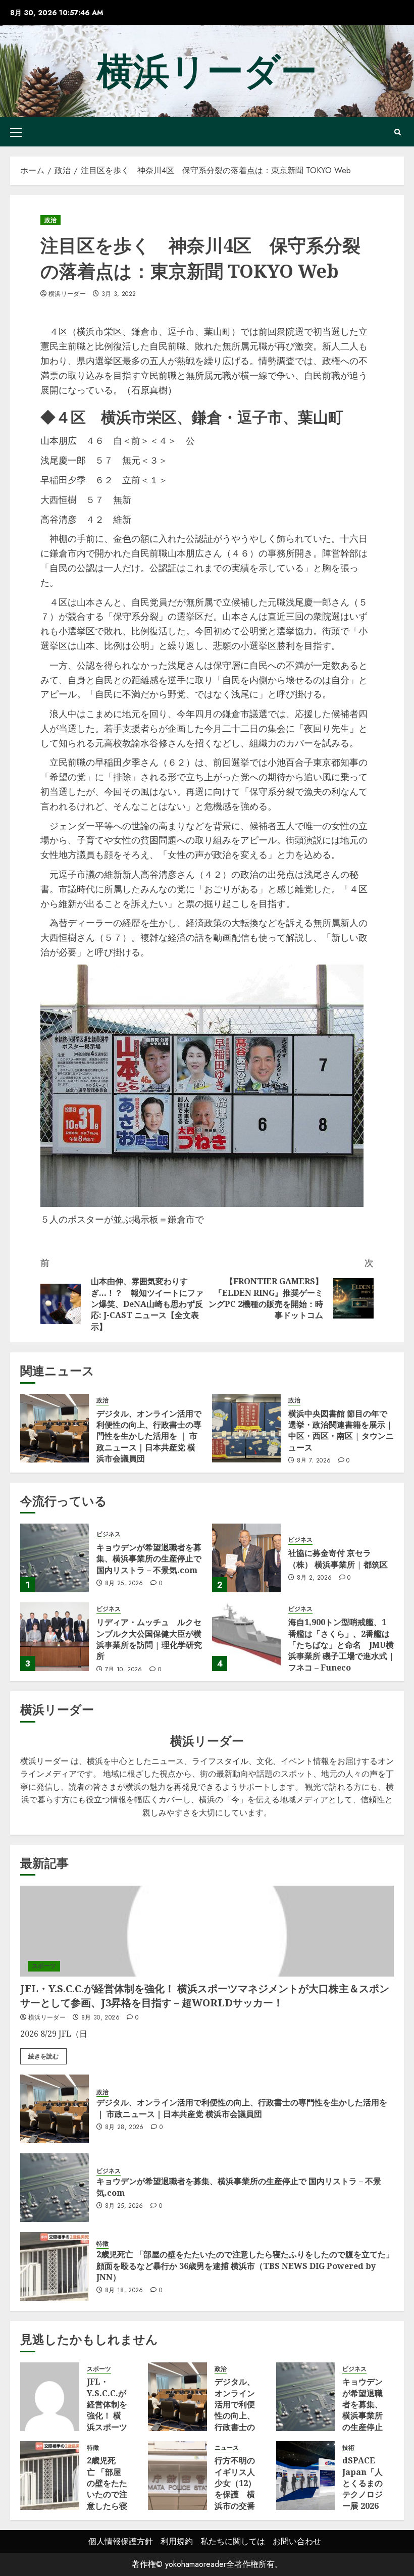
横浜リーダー (207, 71)
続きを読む (43, 2056)
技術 (348, 2448)
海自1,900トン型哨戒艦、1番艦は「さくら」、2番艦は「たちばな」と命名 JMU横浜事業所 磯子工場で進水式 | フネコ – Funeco (341, 1645)
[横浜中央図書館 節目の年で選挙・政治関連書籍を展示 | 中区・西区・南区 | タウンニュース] (246, 1428)
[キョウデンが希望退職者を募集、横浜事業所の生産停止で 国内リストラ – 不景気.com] (55, 1558)
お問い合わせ (297, 2541)
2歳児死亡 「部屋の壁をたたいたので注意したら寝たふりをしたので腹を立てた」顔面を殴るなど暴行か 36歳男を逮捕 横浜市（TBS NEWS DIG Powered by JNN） (245, 2266)
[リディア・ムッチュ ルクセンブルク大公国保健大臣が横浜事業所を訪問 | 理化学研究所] (55, 1637)
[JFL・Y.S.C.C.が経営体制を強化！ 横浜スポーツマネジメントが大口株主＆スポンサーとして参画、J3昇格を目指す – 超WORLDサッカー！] (207, 1931)
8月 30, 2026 (100, 2018)
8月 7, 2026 (314, 1461)
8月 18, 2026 (124, 2291)
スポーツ (44, 1966)
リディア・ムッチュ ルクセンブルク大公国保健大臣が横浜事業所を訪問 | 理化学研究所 (149, 1639)
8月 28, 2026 (124, 2128)
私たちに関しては (233, 2541)
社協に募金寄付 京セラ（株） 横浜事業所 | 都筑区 (338, 1558)
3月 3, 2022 (119, 294)
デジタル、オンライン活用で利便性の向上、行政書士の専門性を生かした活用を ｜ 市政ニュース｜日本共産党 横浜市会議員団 (149, 1436)
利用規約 (177, 2541)
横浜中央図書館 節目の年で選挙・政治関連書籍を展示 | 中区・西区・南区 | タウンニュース (341, 1430)
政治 (50, 220)
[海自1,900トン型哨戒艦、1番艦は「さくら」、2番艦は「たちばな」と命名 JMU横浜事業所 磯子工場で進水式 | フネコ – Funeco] (246, 1637)
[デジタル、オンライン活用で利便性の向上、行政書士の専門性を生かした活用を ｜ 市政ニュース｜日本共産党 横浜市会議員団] (55, 1428)
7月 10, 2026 (124, 1670)
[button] (16, 132)
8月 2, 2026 (315, 1578)
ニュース (227, 2448)
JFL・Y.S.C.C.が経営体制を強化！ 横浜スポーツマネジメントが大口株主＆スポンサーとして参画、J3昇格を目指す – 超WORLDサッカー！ (205, 1996)
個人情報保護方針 (121, 2541)
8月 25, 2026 (124, 1584)
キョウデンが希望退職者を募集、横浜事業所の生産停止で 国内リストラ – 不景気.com (149, 1559)
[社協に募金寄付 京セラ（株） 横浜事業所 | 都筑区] (246, 1558)
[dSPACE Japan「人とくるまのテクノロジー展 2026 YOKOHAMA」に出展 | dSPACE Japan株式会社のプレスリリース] (306, 2476)
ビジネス (109, 1534)
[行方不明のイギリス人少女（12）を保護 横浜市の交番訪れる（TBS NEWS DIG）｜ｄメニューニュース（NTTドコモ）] (177, 2476)
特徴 (102, 2244)
